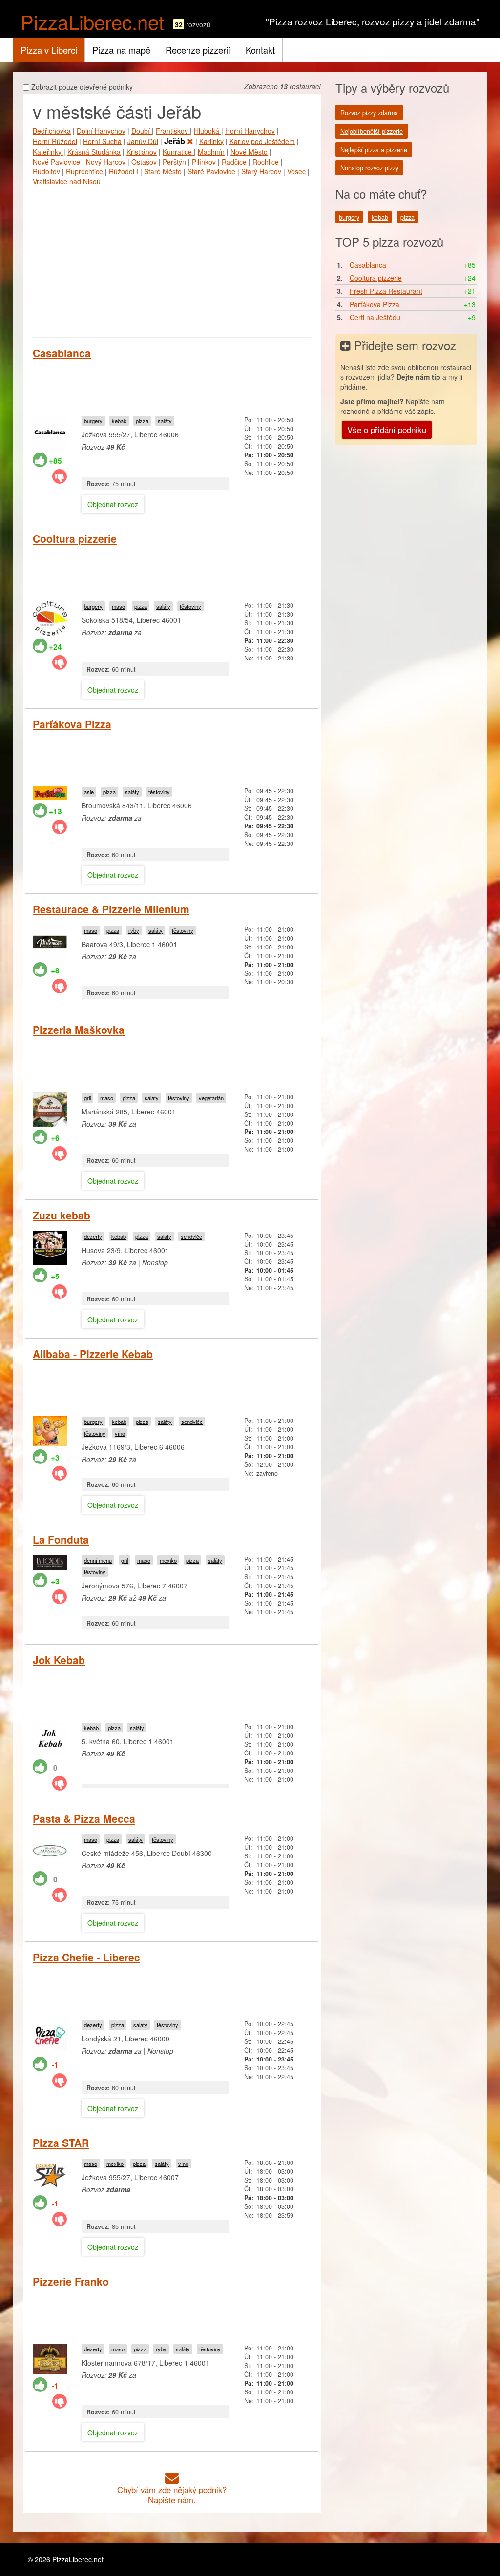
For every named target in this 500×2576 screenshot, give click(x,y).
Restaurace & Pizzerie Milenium (111, 909)
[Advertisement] (172, 259)
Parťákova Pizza (72, 724)
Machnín (211, 152)
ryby (134, 930)
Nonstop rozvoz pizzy (369, 168)
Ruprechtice (84, 171)
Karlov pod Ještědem (262, 141)
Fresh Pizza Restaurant (386, 291)
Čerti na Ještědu (375, 317)
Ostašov (145, 162)
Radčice (234, 162)
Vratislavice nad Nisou (67, 181)
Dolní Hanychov (101, 131)
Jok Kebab (59, 1660)
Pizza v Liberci (49, 50)
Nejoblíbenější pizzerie (372, 131)
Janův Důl (143, 141)
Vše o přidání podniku (387, 429)
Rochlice (266, 162)
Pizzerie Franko (71, 2281)
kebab (119, 421)
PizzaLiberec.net (92, 21)
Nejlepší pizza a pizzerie (374, 150)
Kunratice (178, 152)
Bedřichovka (52, 131)
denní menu (98, 1560)
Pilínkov (204, 162)
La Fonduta (61, 1539)
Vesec (297, 171)
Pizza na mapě (121, 50)
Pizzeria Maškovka (79, 1030)
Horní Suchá (102, 141)
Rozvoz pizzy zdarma (369, 113)
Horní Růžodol (55, 141)
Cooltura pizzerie (75, 538)
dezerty (93, 1236)
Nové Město (249, 152)
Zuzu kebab (62, 1215)
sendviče (191, 1236)
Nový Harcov (106, 162)
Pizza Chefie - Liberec (86, 1957)
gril (87, 1098)
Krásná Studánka (94, 152)
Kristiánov (142, 152)
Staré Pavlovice (211, 171)
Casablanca (62, 353)
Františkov (173, 131)
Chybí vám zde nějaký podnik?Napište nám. (172, 2495)
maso (118, 606)
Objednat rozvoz (113, 504)
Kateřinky (48, 152)
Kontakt (260, 50)
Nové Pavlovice (56, 162)
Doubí (142, 131)
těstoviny (190, 606)
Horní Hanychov (250, 131)
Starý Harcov (261, 171)
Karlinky (211, 141)
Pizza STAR (61, 2143)
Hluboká (208, 131)
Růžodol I (124, 171)
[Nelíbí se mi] (60, 476)
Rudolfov (46, 171)
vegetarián (211, 1098)
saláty (165, 421)
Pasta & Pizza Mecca (84, 1818)
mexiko (168, 1560)
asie (89, 792)
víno (120, 1433)
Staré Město (163, 171)
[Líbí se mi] (40, 460)
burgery (93, 421)
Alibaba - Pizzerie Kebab (93, 1354)
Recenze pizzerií (198, 50)
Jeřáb (176, 141)
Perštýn (175, 162)
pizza (142, 421)
